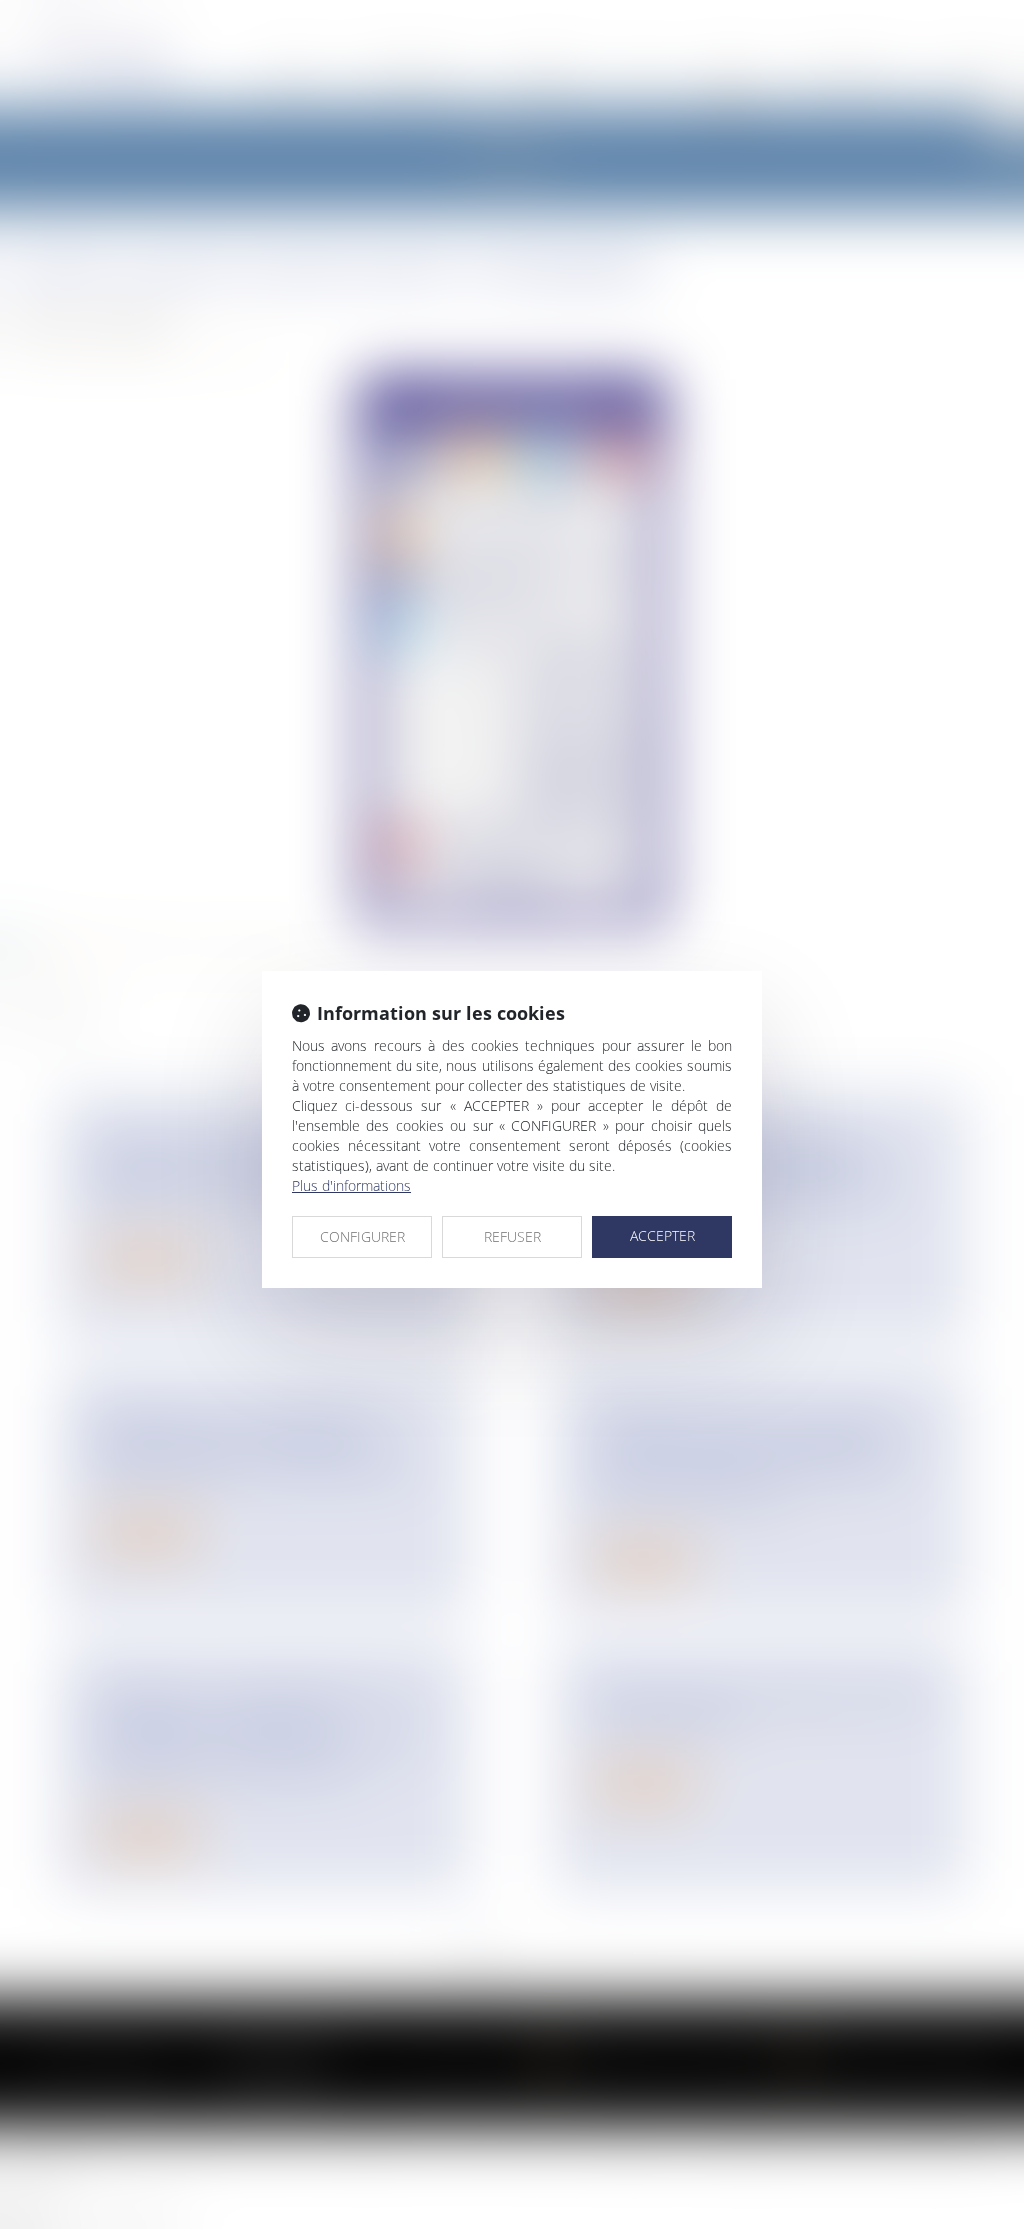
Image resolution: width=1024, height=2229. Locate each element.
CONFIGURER (362, 1236)
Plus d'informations (351, 1185)
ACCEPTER (662, 1235)
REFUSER (512, 1236)
